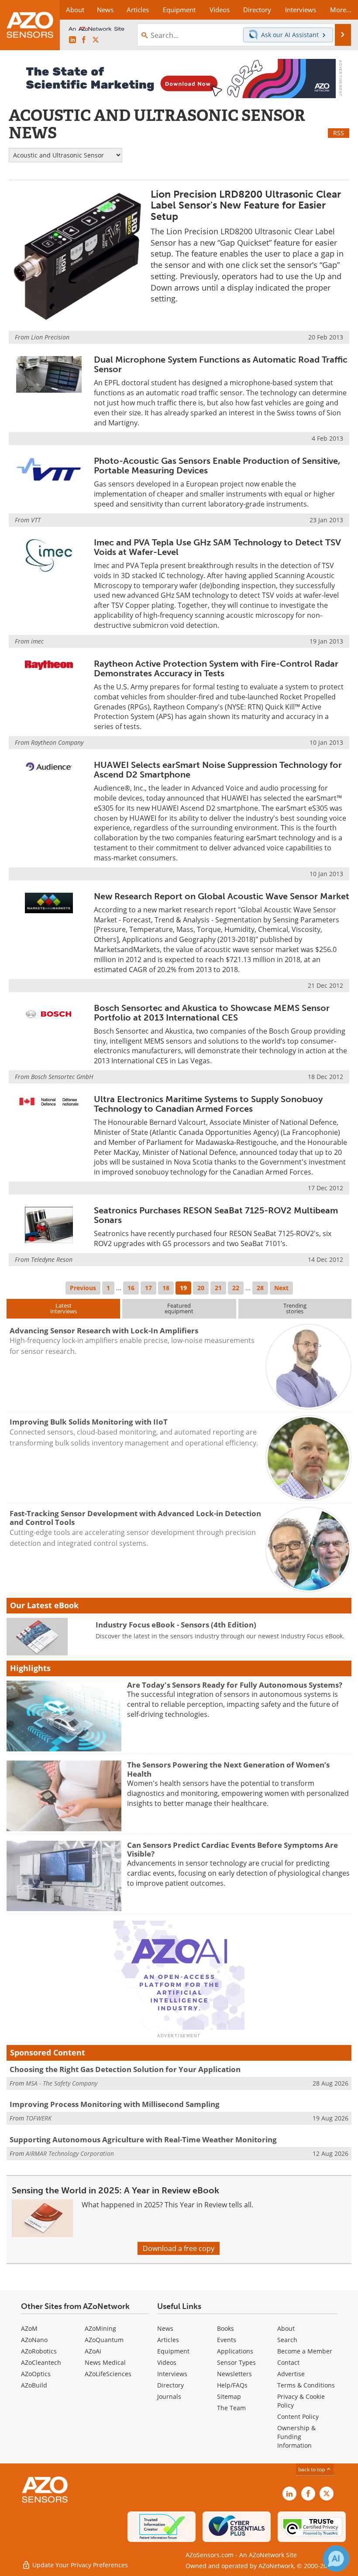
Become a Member (305, 2351)
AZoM (29, 2328)
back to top (312, 2469)
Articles (168, 2340)
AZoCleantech (41, 2362)
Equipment (173, 2351)
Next (281, 1288)
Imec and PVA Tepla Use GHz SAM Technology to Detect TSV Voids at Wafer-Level (217, 547)
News (165, 2328)
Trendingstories (295, 1308)
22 (236, 1288)
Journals (169, 2396)
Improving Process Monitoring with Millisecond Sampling (115, 2104)
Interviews (172, 2374)
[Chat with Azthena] (336, 2559)
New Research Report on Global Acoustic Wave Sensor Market (222, 896)
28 (260, 1288)
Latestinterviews (64, 1308)
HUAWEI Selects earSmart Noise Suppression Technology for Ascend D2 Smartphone (218, 770)
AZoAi (93, 2351)
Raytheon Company (57, 742)
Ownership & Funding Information (296, 2437)
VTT (36, 520)
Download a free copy (179, 2248)
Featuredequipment (179, 1308)
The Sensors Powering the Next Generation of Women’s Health (228, 1769)
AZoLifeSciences (108, 2374)
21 (218, 1288)
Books (225, 2328)
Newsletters (234, 2374)
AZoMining (100, 2328)
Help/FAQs (232, 2385)
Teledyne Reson (52, 1259)
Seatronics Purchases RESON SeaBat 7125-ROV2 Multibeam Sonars (216, 1215)
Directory (170, 2385)
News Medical (105, 2362)
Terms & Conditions (306, 2385)
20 (201, 1288)
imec (37, 641)
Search (287, 2340)
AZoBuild (34, 2385)
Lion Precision (50, 337)
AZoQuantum (104, 2340)
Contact (288, 2362)
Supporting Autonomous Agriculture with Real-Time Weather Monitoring (143, 2139)
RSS (339, 133)
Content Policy (298, 2417)
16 (131, 1288)
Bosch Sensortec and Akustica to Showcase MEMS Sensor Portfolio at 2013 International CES (212, 1013)
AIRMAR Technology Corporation (70, 2153)
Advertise (291, 2374)
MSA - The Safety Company (62, 2083)
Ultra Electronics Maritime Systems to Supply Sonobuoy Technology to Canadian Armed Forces (208, 1104)
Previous (83, 1288)
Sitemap (229, 2396)
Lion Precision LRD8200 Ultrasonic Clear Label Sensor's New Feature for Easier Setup (246, 205)
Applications (235, 2351)
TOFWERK (39, 2118)
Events (227, 2340)
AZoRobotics (39, 2351)
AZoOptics (36, 2374)
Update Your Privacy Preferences (79, 2565)
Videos (167, 2362)
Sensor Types (236, 2362)
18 (166, 1288)
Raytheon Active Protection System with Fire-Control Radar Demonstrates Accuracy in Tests (216, 668)
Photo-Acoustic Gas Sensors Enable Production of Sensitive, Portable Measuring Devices (217, 466)
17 (148, 1288)
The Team (231, 2408)
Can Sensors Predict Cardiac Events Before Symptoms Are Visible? (232, 1849)
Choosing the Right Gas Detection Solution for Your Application (125, 2069)
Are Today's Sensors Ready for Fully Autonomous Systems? (235, 1685)
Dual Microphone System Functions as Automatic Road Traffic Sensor (221, 364)
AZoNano (34, 2340)
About (286, 2328)
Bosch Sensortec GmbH (62, 1077)
